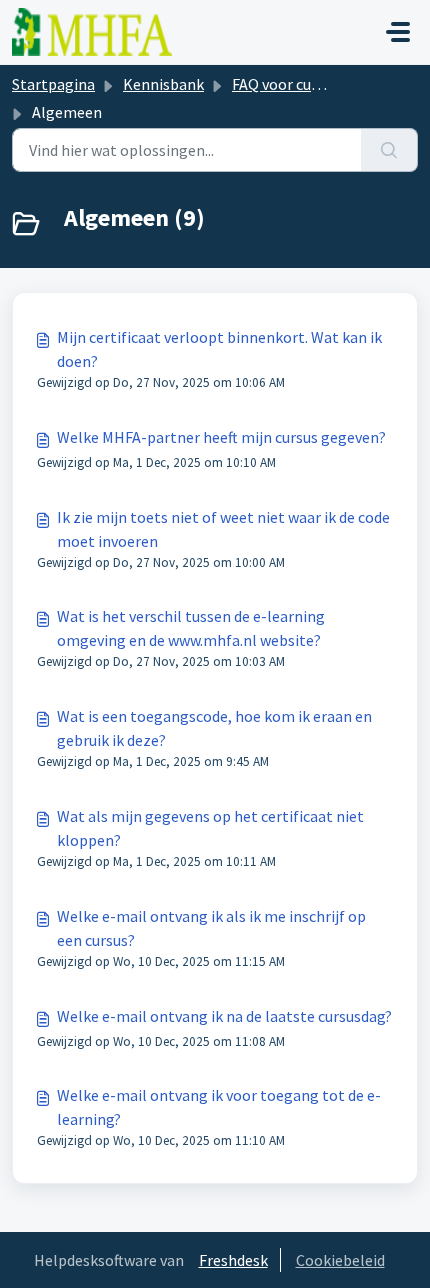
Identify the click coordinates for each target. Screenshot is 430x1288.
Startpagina (53, 84)
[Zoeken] (389, 150)
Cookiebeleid (340, 1260)
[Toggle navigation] (398, 32)
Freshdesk (233, 1260)
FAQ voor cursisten (295, 84)
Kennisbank (163, 84)
